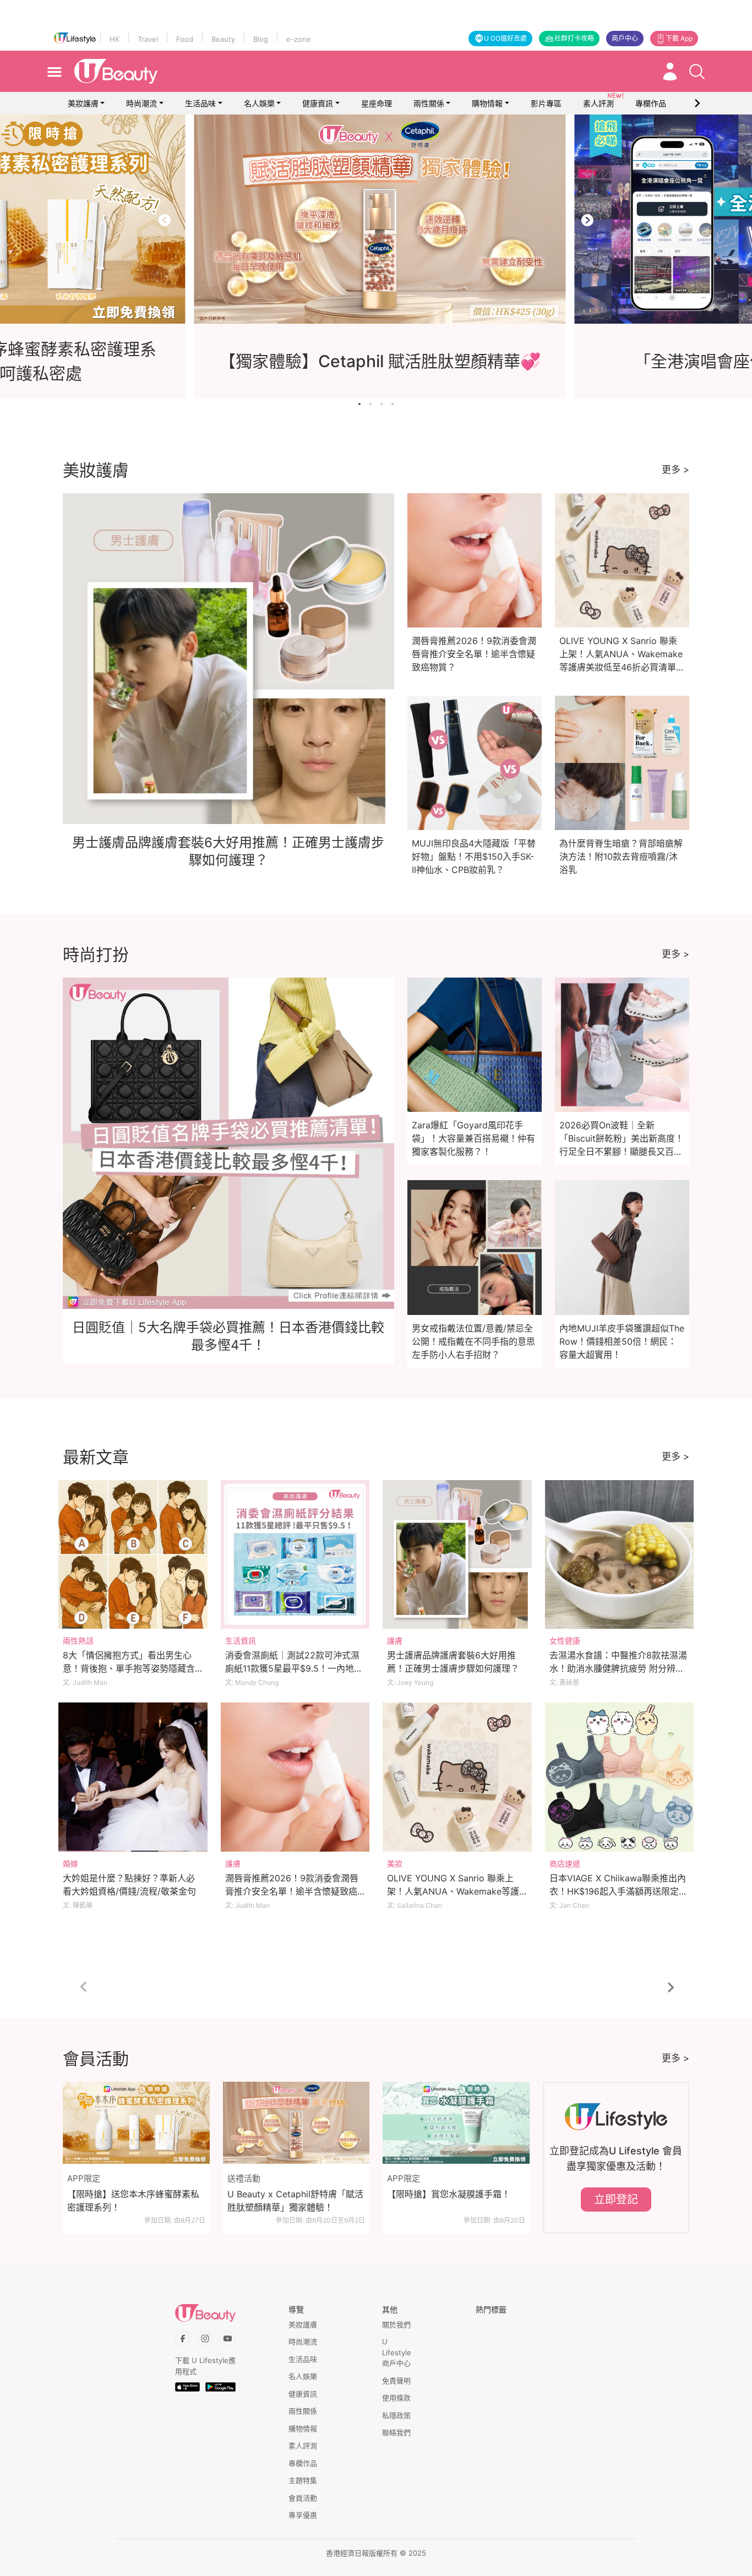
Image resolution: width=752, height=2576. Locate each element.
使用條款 (396, 2398)
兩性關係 (429, 103)
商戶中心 (625, 38)
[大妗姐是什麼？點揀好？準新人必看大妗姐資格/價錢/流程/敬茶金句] (133, 1777)
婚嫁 (70, 1863)
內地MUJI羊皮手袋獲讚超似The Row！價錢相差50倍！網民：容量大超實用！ (622, 1341)
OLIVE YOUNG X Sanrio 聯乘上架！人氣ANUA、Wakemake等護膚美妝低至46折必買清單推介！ (453, 1891)
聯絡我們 (396, 2432)
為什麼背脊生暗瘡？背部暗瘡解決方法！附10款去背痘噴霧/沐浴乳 (621, 856)
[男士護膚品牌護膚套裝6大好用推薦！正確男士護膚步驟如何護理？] (457, 1555)
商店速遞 (565, 1863)
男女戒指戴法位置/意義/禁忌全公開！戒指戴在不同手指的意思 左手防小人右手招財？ (473, 1341)
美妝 (395, 1863)
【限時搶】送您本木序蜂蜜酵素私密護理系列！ (133, 2201)
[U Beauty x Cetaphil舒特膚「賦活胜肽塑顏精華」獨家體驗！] (296, 2123)
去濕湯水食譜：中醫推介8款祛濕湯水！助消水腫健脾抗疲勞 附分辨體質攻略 (618, 1668)
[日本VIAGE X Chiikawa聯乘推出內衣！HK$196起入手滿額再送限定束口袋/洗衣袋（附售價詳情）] (620, 1777)
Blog (261, 39)
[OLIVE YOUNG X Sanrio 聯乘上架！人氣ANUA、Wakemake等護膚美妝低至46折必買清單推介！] (457, 1777)
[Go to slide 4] (393, 404)
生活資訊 (241, 1641)
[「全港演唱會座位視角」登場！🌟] (385, 219)
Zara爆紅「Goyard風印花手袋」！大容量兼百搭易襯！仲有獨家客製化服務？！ (473, 1138)
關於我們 (396, 2324)
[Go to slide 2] (370, 404)
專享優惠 (303, 2515)
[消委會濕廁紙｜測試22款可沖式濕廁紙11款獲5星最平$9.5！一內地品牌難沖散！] (295, 1555)
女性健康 (565, 1641)
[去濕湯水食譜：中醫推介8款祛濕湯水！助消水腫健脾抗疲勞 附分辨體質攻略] (620, 1555)
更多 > (675, 470)
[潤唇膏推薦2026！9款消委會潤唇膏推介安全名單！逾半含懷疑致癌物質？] (295, 1777)
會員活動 (303, 2498)
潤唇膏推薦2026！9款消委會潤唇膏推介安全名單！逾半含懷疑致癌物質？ (474, 654)
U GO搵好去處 (505, 38)
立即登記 (616, 2200)
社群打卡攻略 (574, 38)
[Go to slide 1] (359, 404)
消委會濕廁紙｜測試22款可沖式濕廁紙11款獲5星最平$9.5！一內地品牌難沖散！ (294, 1668)
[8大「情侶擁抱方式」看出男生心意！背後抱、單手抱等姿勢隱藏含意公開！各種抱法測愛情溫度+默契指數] (133, 1555)
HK (115, 39)
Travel (148, 39)
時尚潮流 (141, 103)
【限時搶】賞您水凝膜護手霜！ (449, 2194)
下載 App (679, 38)
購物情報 (487, 103)
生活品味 (200, 103)
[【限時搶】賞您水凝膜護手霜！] (456, 2123)
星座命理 (377, 103)
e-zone (299, 39)
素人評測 (303, 2446)
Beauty (223, 39)
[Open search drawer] (697, 72)
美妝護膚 (83, 103)
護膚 (395, 1641)
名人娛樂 (259, 103)
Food (185, 39)
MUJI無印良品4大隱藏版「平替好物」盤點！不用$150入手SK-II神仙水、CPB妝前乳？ (474, 856)
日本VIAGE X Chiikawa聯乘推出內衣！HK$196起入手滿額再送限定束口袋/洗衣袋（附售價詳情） (619, 1891)
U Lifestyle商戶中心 (397, 2352)
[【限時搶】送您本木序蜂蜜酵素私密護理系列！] (136, 2123)
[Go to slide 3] (382, 404)
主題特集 (303, 2480)
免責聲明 (396, 2381)
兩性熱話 (78, 1641)
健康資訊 (318, 103)
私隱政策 (396, 2415)
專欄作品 (303, 2463)
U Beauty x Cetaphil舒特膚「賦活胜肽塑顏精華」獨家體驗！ (295, 2201)
